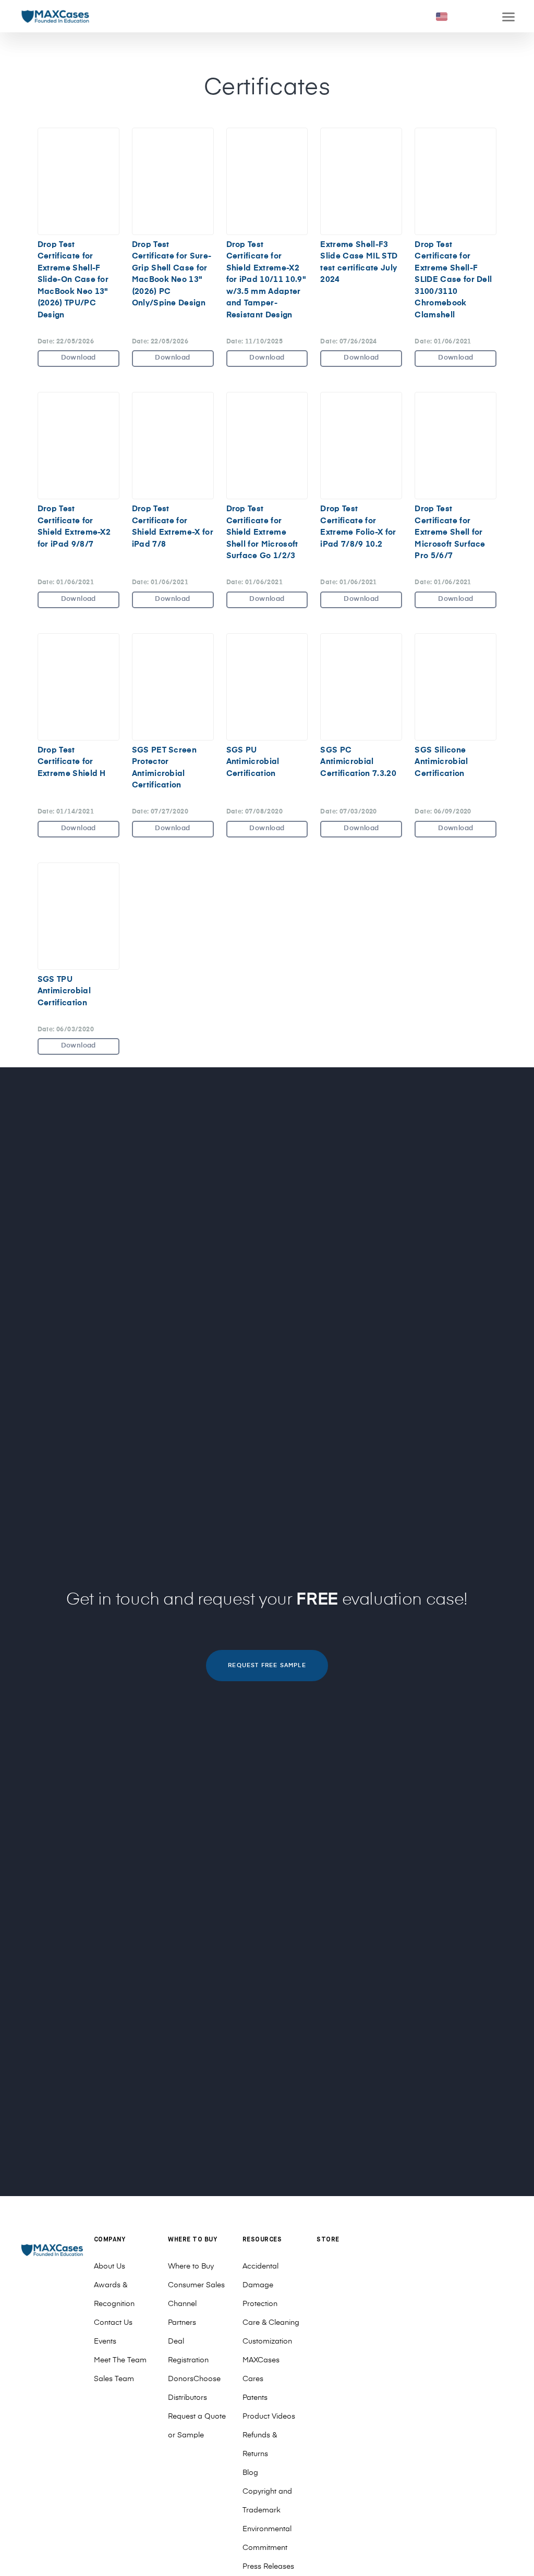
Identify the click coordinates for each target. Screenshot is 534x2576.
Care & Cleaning (271, 2323)
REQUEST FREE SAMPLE (267, 1665)
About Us (110, 2266)
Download (78, 358)
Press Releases (268, 2567)
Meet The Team (120, 2360)
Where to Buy (191, 2266)
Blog (250, 2473)
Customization (267, 2341)
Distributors (187, 2398)
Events (105, 2341)
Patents (255, 2398)
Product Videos (269, 2417)
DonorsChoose (194, 2379)
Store (328, 2240)
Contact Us (113, 2323)
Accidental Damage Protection (260, 2285)
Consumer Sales (196, 2285)
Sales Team (114, 2379)
